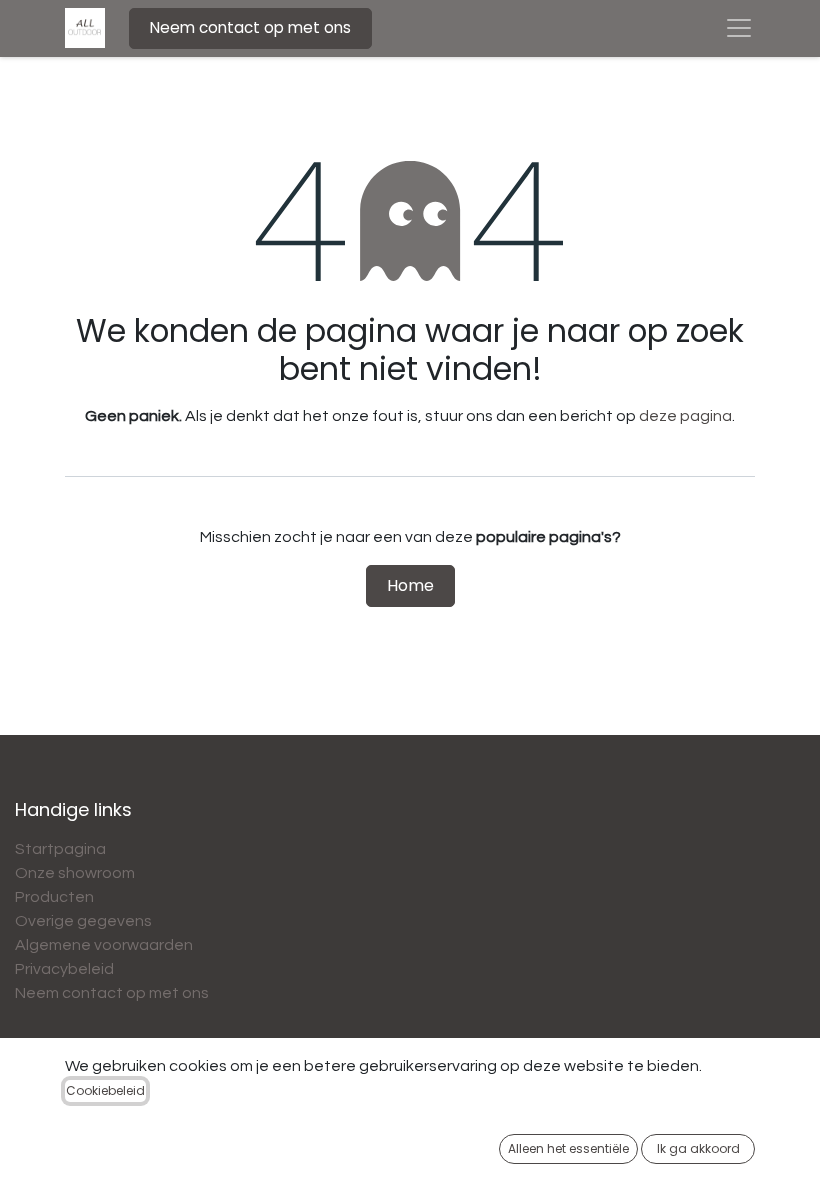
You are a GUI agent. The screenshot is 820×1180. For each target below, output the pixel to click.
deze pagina (685, 416)
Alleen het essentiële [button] (568, 1148)
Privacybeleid (64, 969)
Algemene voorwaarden (104, 945)
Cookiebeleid (105, 1090)
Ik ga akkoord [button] (698, 1148)
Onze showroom (75, 873)
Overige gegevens (83, 921)
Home (410, 585)
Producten (54, 897)
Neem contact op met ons (250, 27)
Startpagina (60, 849)
